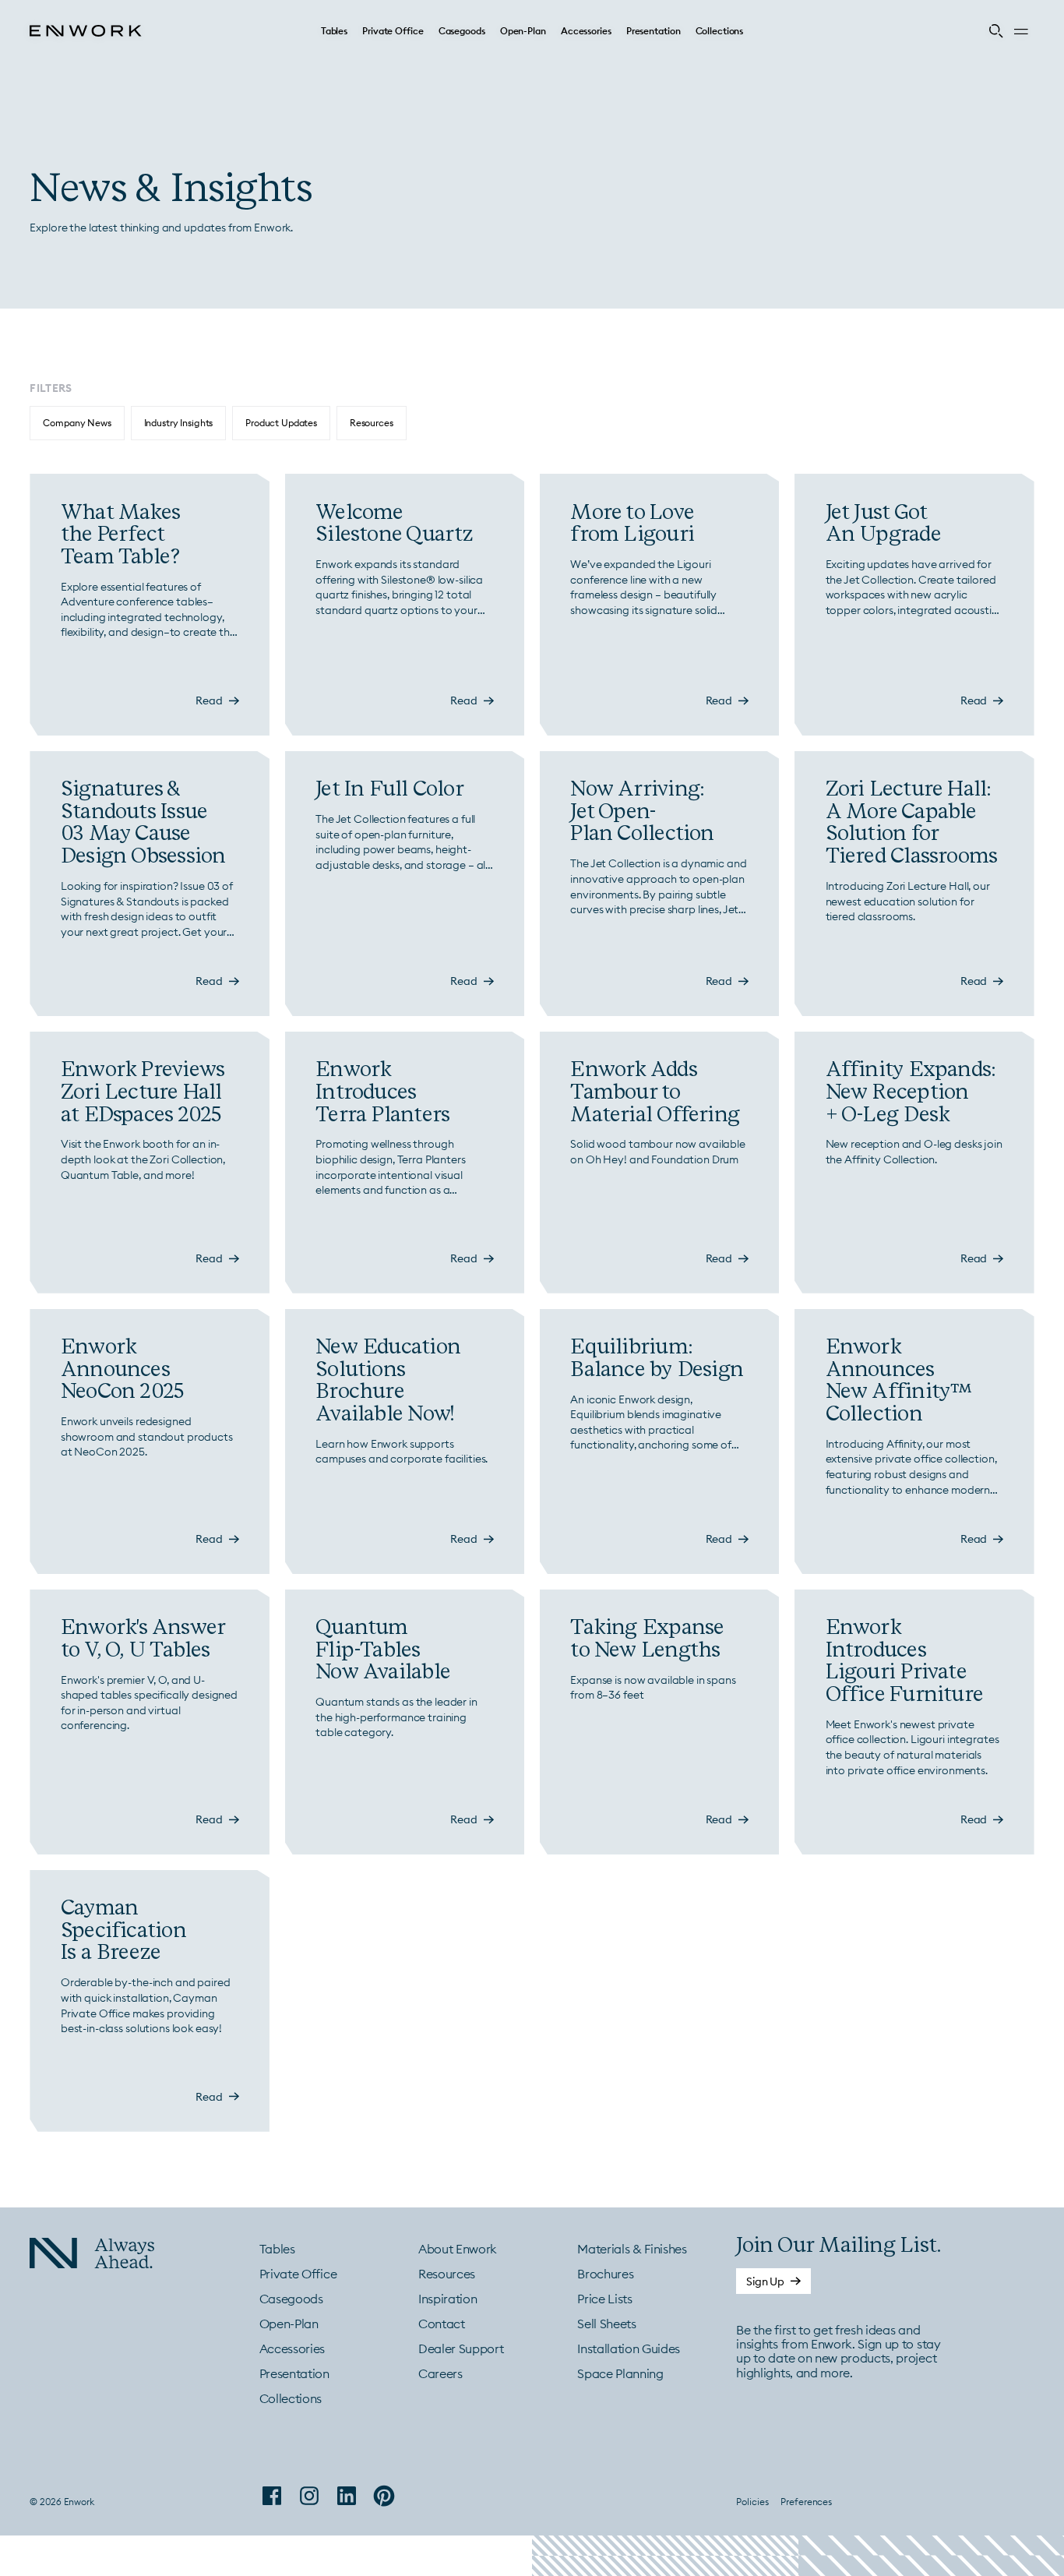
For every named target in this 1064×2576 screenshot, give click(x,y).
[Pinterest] (384, 2496)
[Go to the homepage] (79, 2255)
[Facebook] (272, 2496)
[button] (334, 31)
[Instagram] (309, 2496)
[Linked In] (347, 2496)
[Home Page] (86, 31)
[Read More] (149, 605)
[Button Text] (773, 2281)
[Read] (217, 701)
